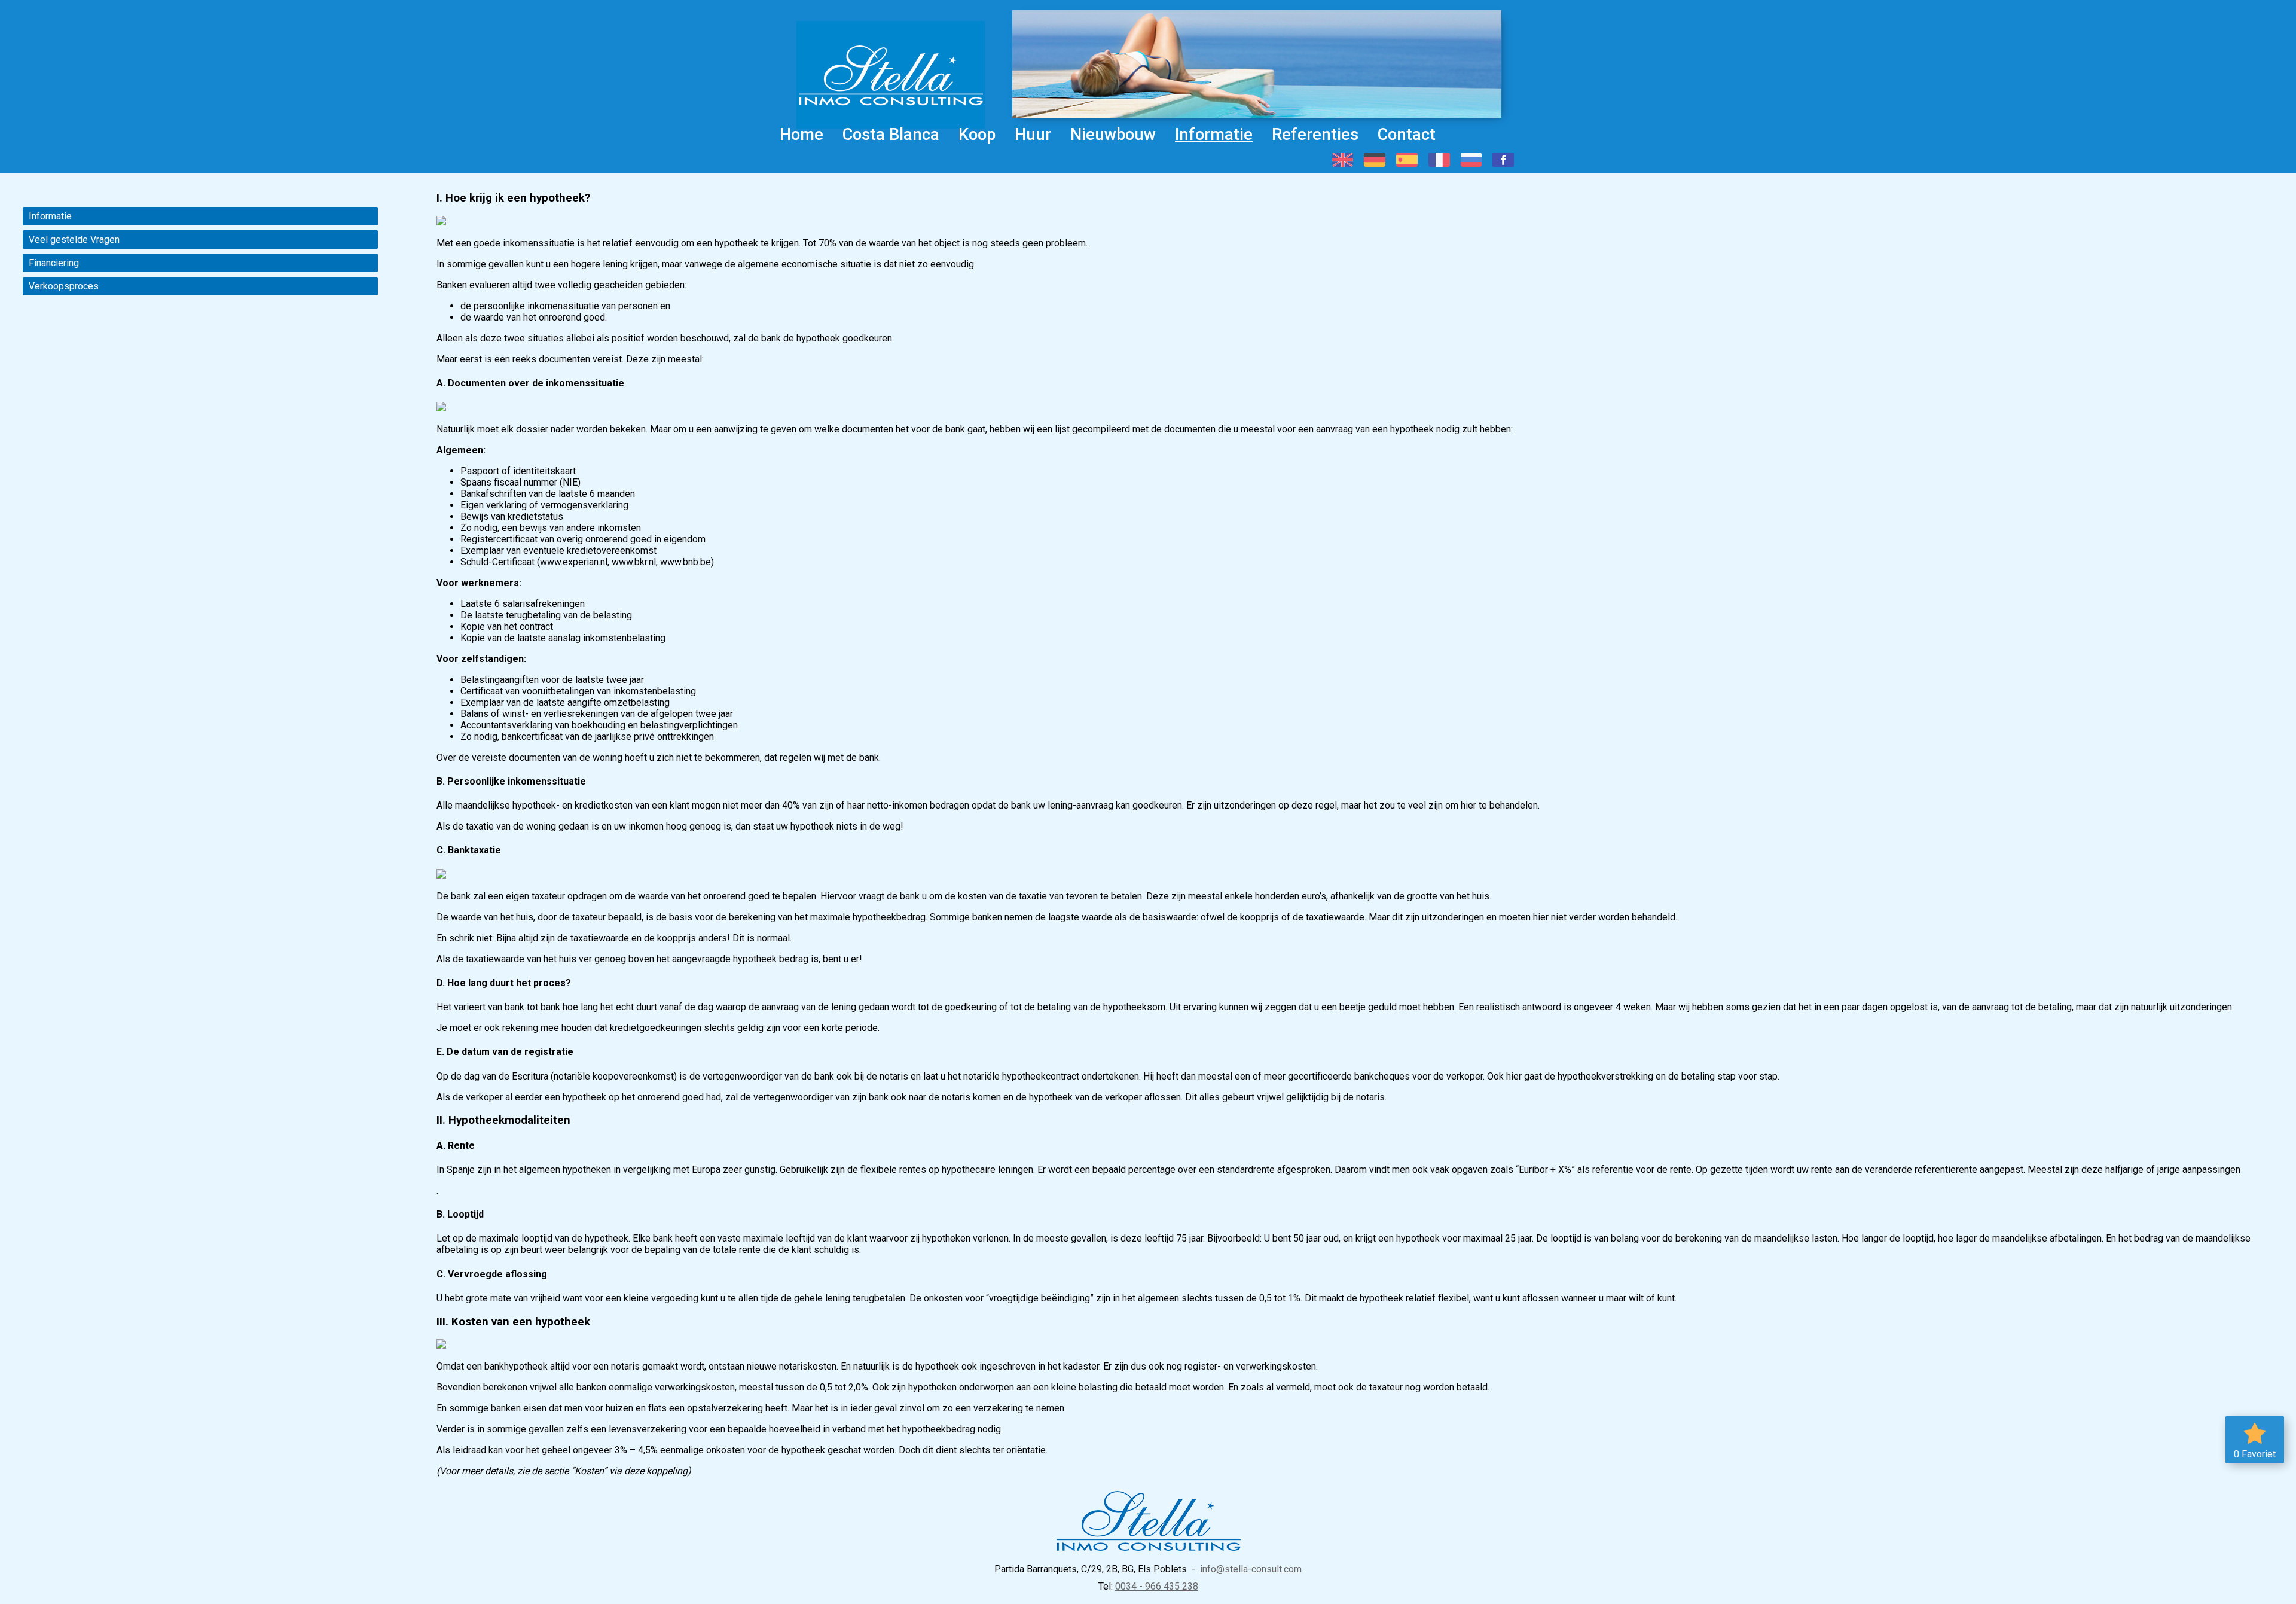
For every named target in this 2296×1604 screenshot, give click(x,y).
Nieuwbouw (1113, 135)
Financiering (54, 263)
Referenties (1315, 135)
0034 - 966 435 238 (1157, 1586)
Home (802, 135)
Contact (1407, 135)
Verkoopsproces (64, 286)
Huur (1033, 135)
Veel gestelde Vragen (74, 240)
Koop (977, 135)
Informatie (1214, 135)
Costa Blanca (891, 135)
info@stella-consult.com (1251, 1569)
